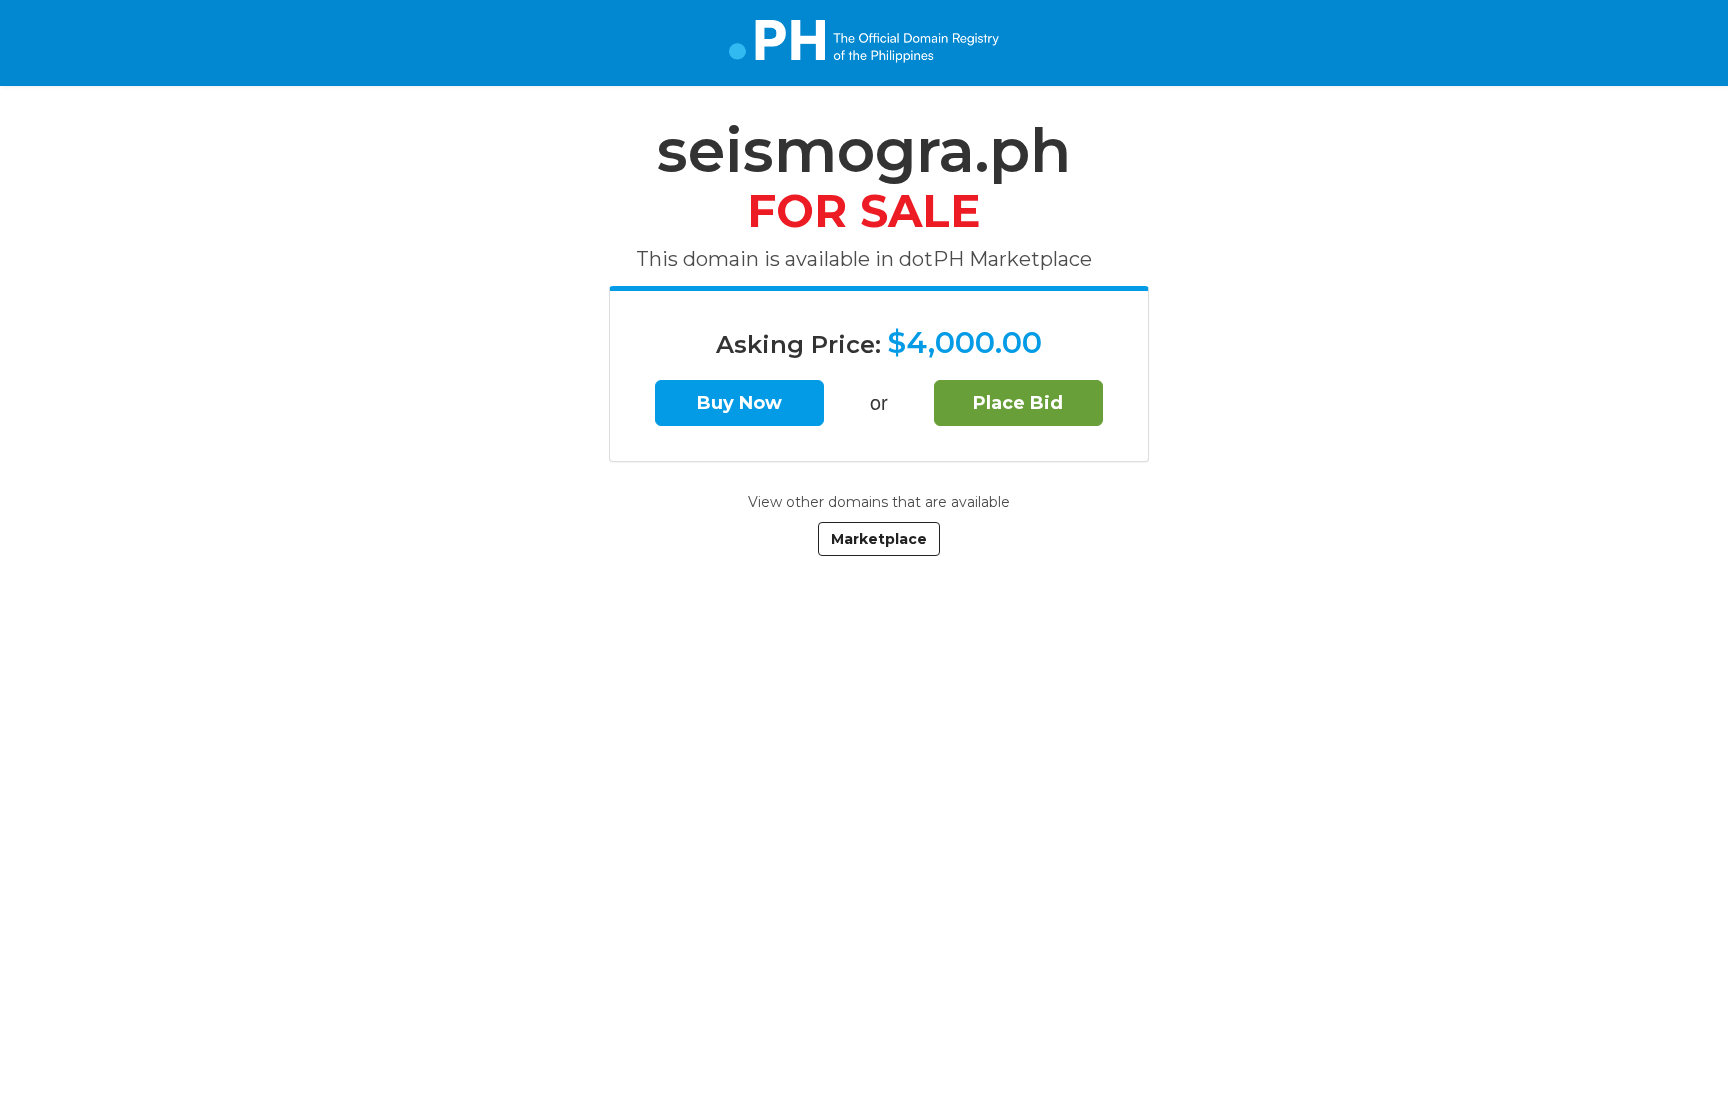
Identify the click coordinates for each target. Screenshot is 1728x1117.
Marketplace (879, 539)
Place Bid (1018, 403)
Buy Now (739, 403)
